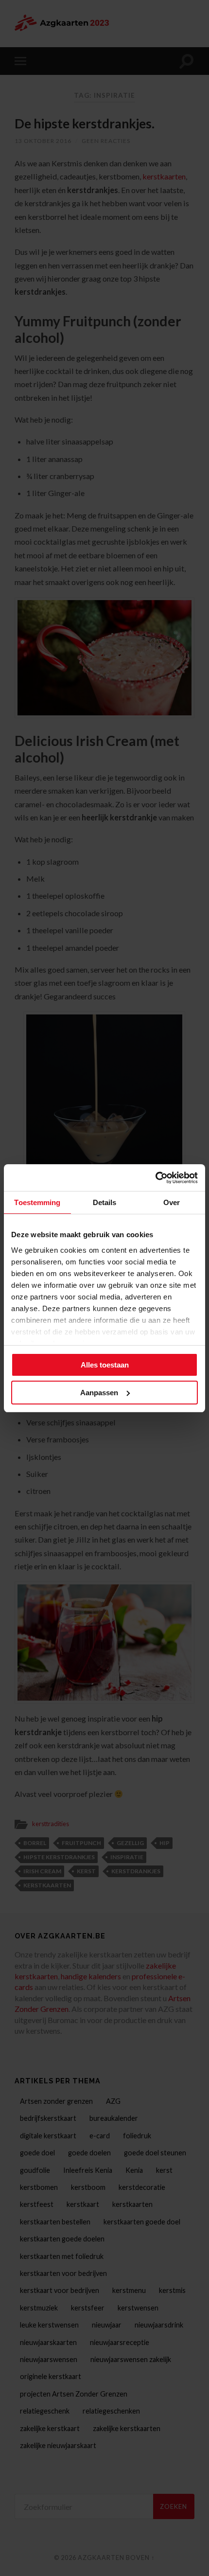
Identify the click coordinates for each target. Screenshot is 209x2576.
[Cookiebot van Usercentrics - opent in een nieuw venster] (155, 1178)
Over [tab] (172, 1202)
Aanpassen (99, 1393)
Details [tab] (105, 1202)
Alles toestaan (105, 1365)
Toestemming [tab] (37, 1202)
